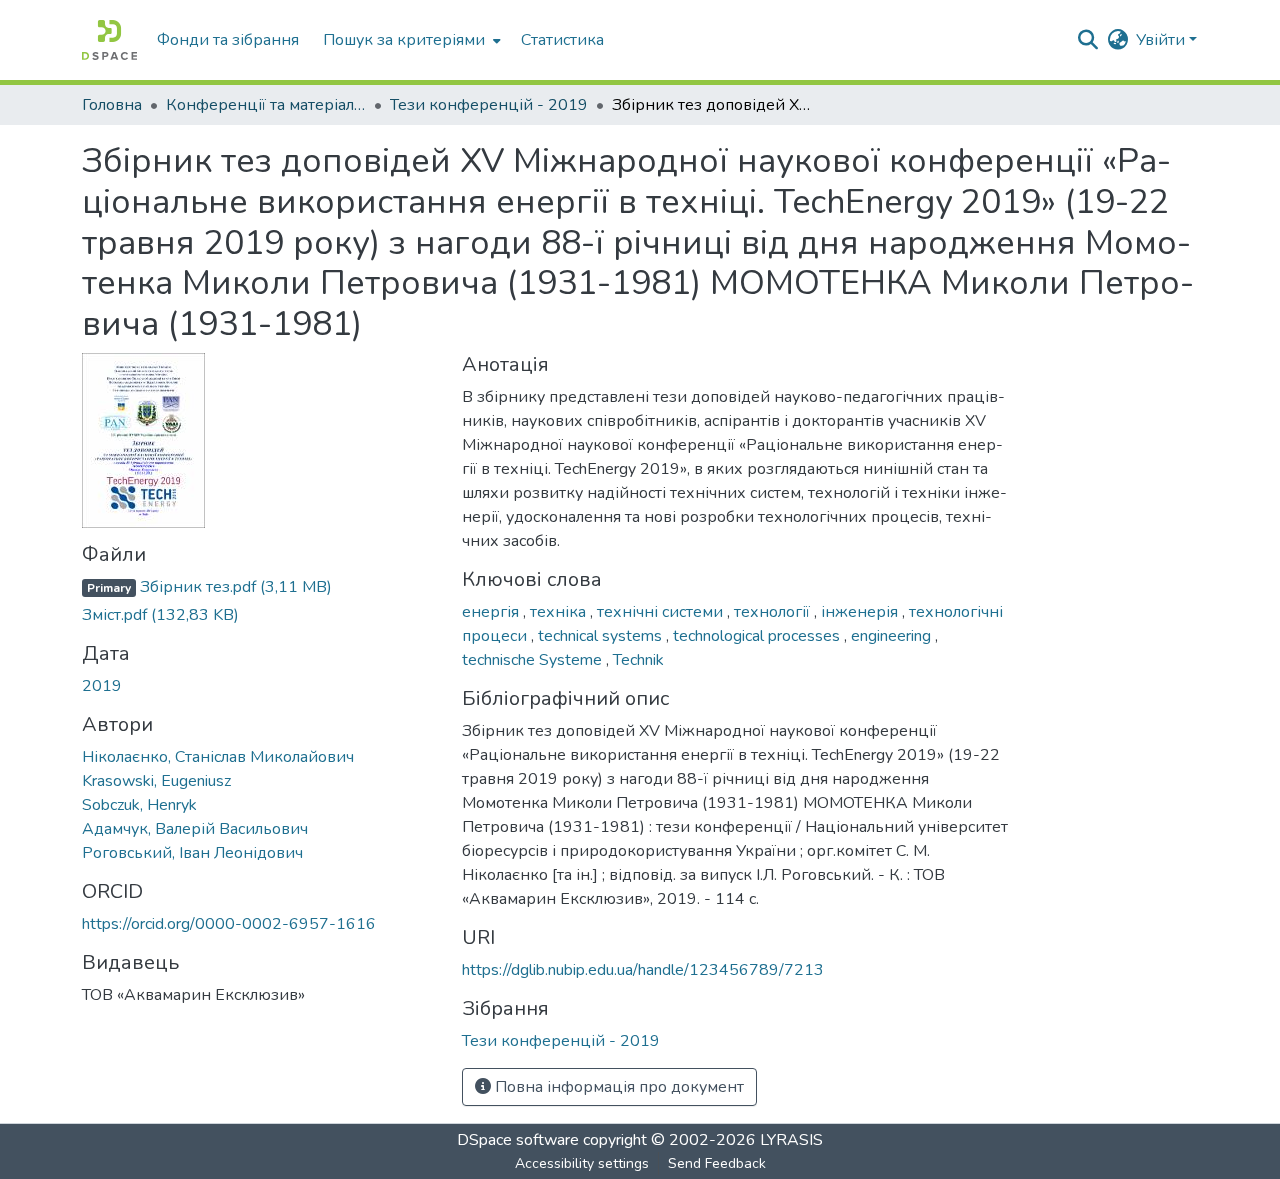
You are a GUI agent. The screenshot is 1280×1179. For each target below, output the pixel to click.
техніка (560, 612)
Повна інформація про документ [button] (617, 1087)
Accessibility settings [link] (582, 1163)
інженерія (861, 612)
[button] (109, 40)
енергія (492, 612)
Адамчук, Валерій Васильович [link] (195, 829)
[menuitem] (410, 40)
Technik (638, 660)
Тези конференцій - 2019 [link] (489, 105)
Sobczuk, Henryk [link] (139, 805)
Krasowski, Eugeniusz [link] (156, 781)
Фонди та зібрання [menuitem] (228, 40)
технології (774, 612)
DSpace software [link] (518, 1140)
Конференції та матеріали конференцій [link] (266, 105)
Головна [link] (112, 105)
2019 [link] (102, 686)
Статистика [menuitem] (562, 40)
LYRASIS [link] (791, 1140)
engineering (893, 636)
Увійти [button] (1162, 40)
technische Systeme (534, 660)
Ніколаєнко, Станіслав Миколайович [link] (218, 757)
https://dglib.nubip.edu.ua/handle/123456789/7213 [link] (643, 970)
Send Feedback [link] (717, 1163)
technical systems (602, 636)
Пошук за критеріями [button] (404, 40)
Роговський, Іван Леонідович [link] (192, 853)
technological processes (758, 636)
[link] (260, 587)
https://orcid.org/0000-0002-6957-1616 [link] (229, 924)
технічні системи (662, 612)
